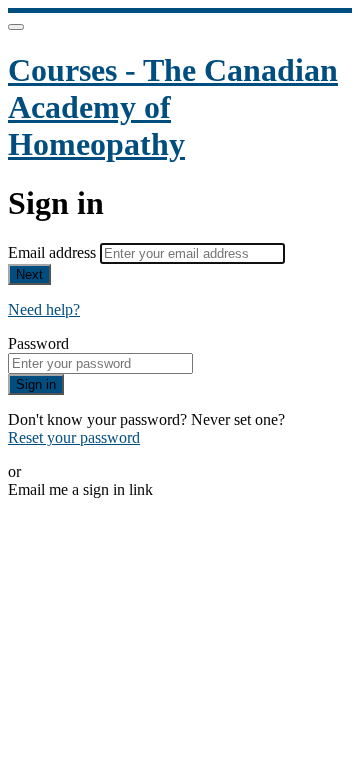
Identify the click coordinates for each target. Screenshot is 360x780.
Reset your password (74, 437)
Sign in (36, 384)
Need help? (44, 309)
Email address (54, 252)
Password (38, 343)
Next (29, 274)
